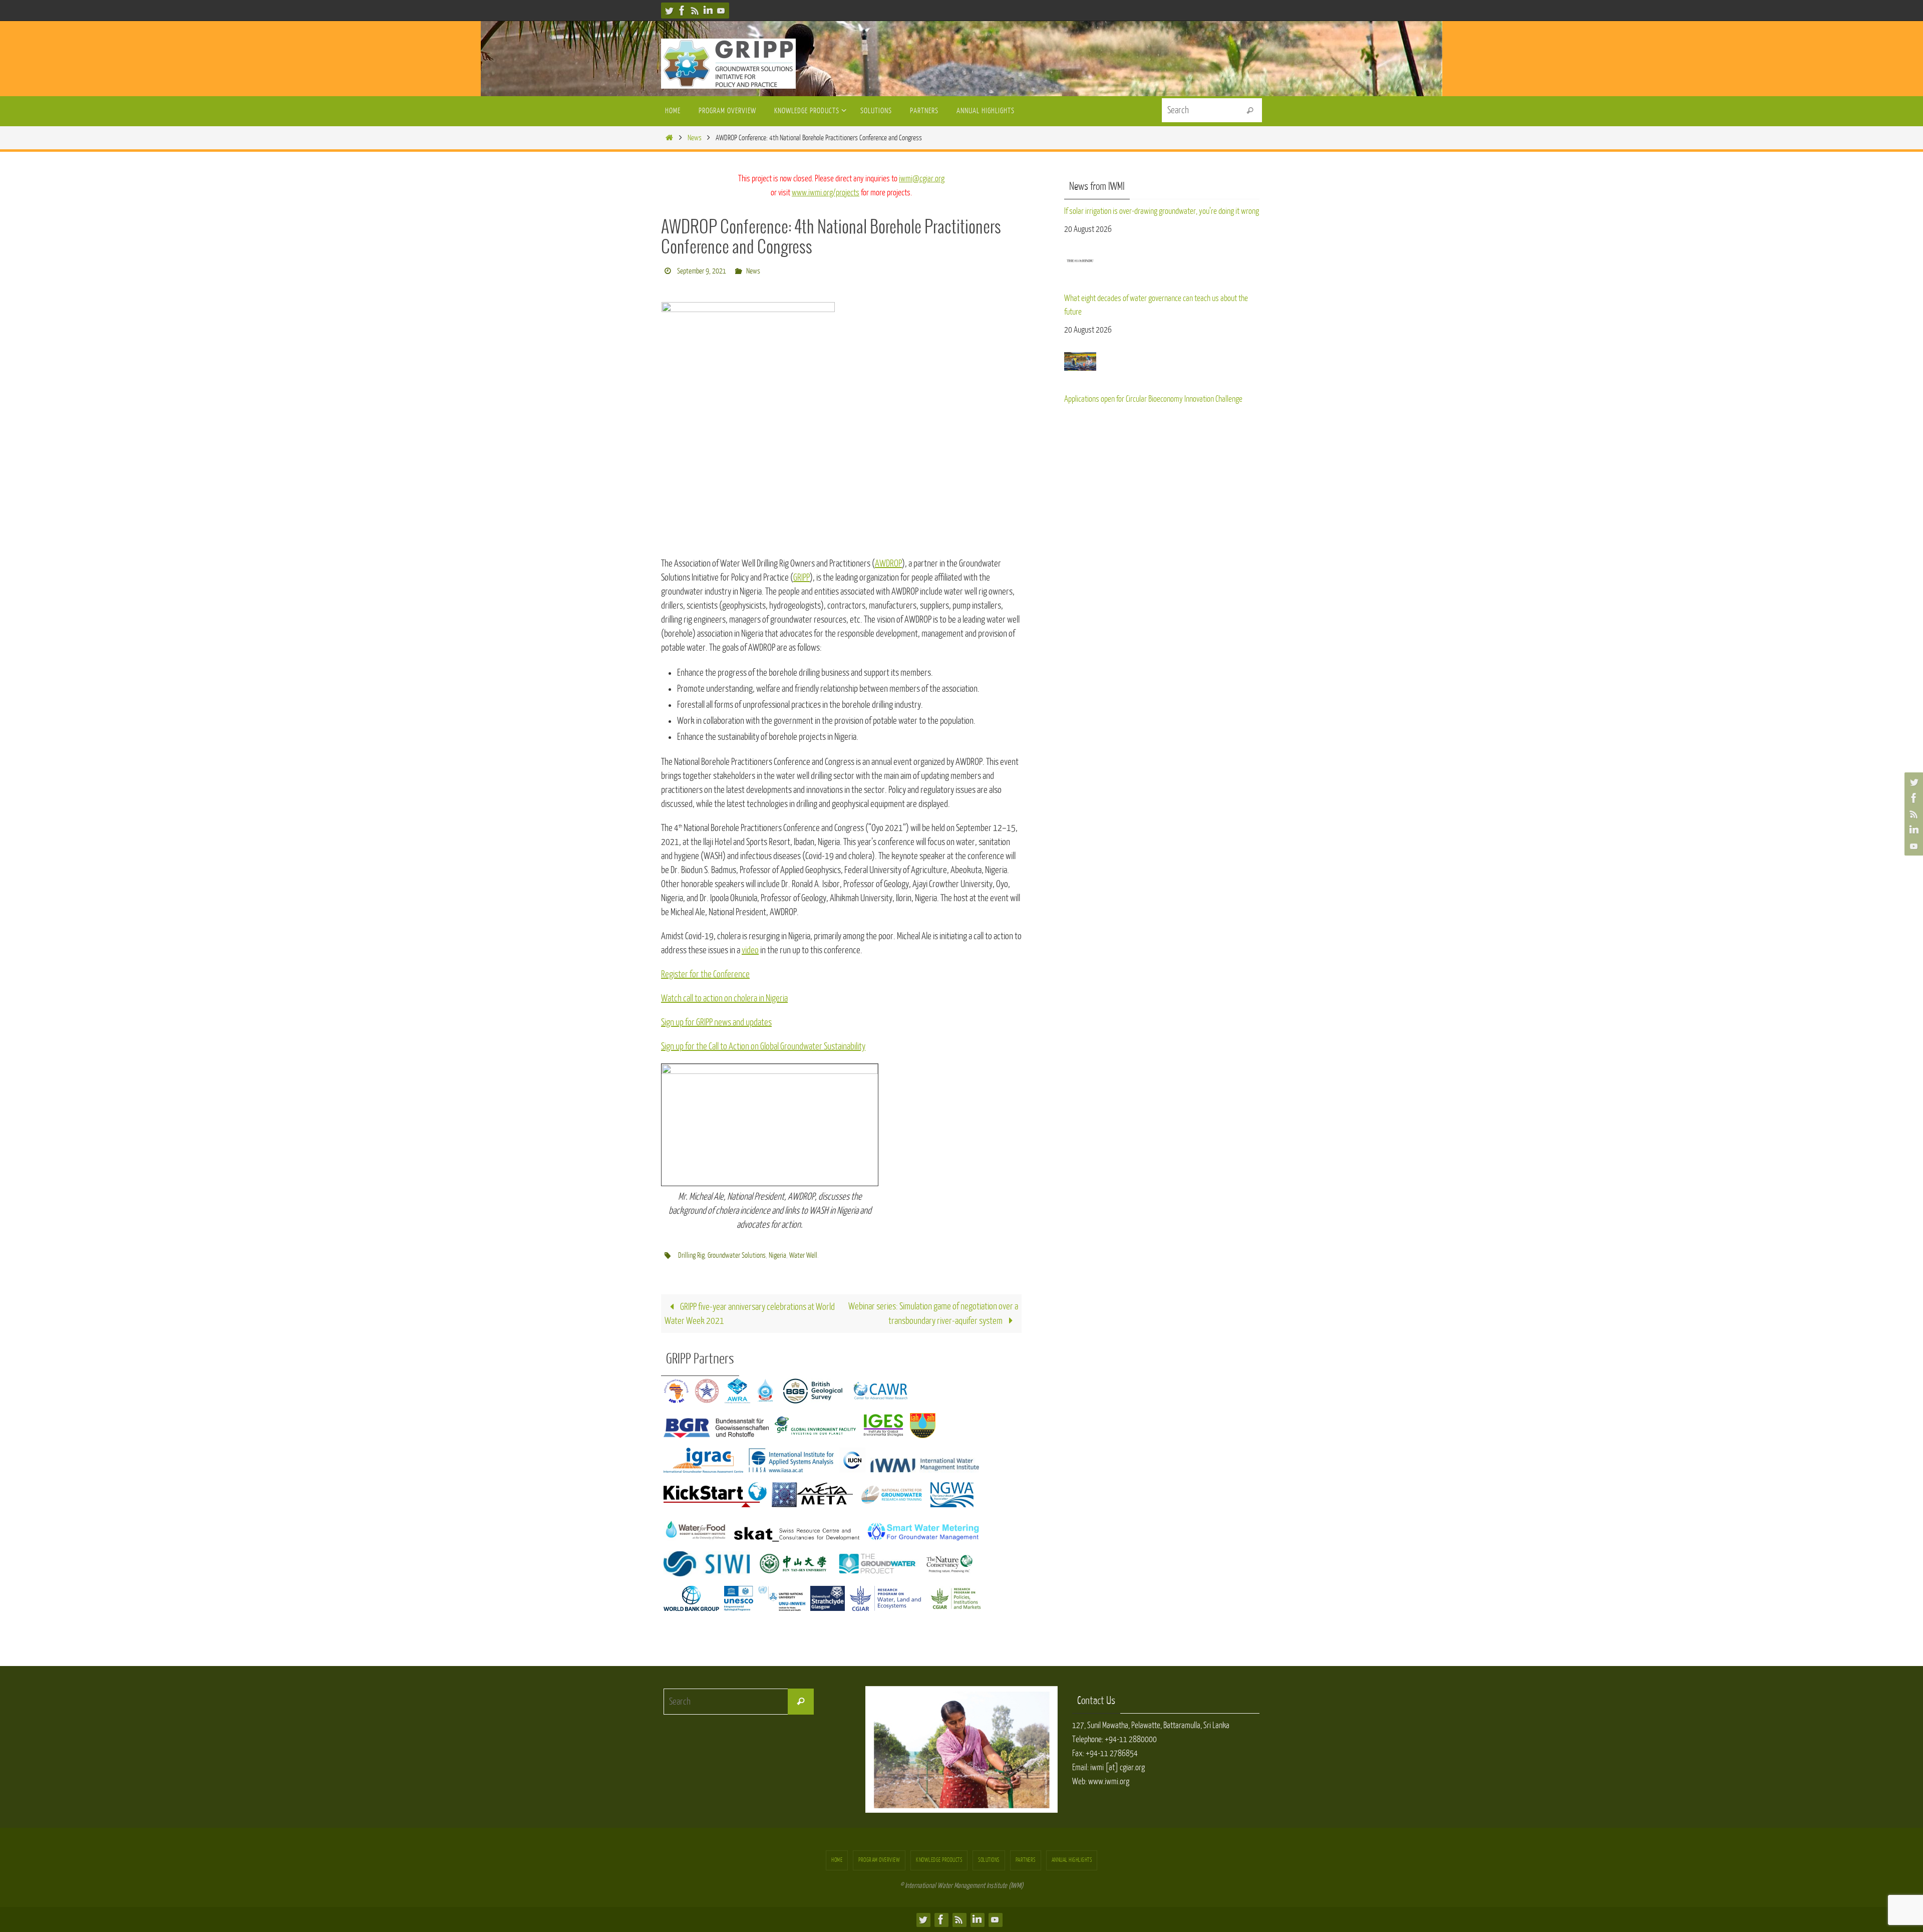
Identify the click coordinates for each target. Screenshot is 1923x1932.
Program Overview (879, 1860)
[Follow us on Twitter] (669, 11)
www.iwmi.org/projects (826, 193)
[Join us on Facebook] (682, 11)
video (750, 950)
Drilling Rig (691, 1256)
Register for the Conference (705, 974)
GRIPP (802, 578)
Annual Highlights (1072, 1860)
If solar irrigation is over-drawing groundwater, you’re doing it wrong (1162, 211)
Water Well (803, 1256)
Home (837, 1860)
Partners (1026, 1860)
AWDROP (888, 564)
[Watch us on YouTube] (721, 11)
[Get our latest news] (695, 11)
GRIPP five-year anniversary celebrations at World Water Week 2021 (750, 1314)
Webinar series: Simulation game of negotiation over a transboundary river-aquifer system (933, 1314)
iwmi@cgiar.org (922, 179)
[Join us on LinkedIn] (708, 11)
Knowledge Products (939, 1860)
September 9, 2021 (702, 271)
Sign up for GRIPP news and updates (716, 1022)
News (695, 138)
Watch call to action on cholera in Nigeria (724, 998)
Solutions (989, 1860)
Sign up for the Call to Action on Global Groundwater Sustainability (763, 1046)
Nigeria (777, 1256)
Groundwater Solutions (737, 1256)
